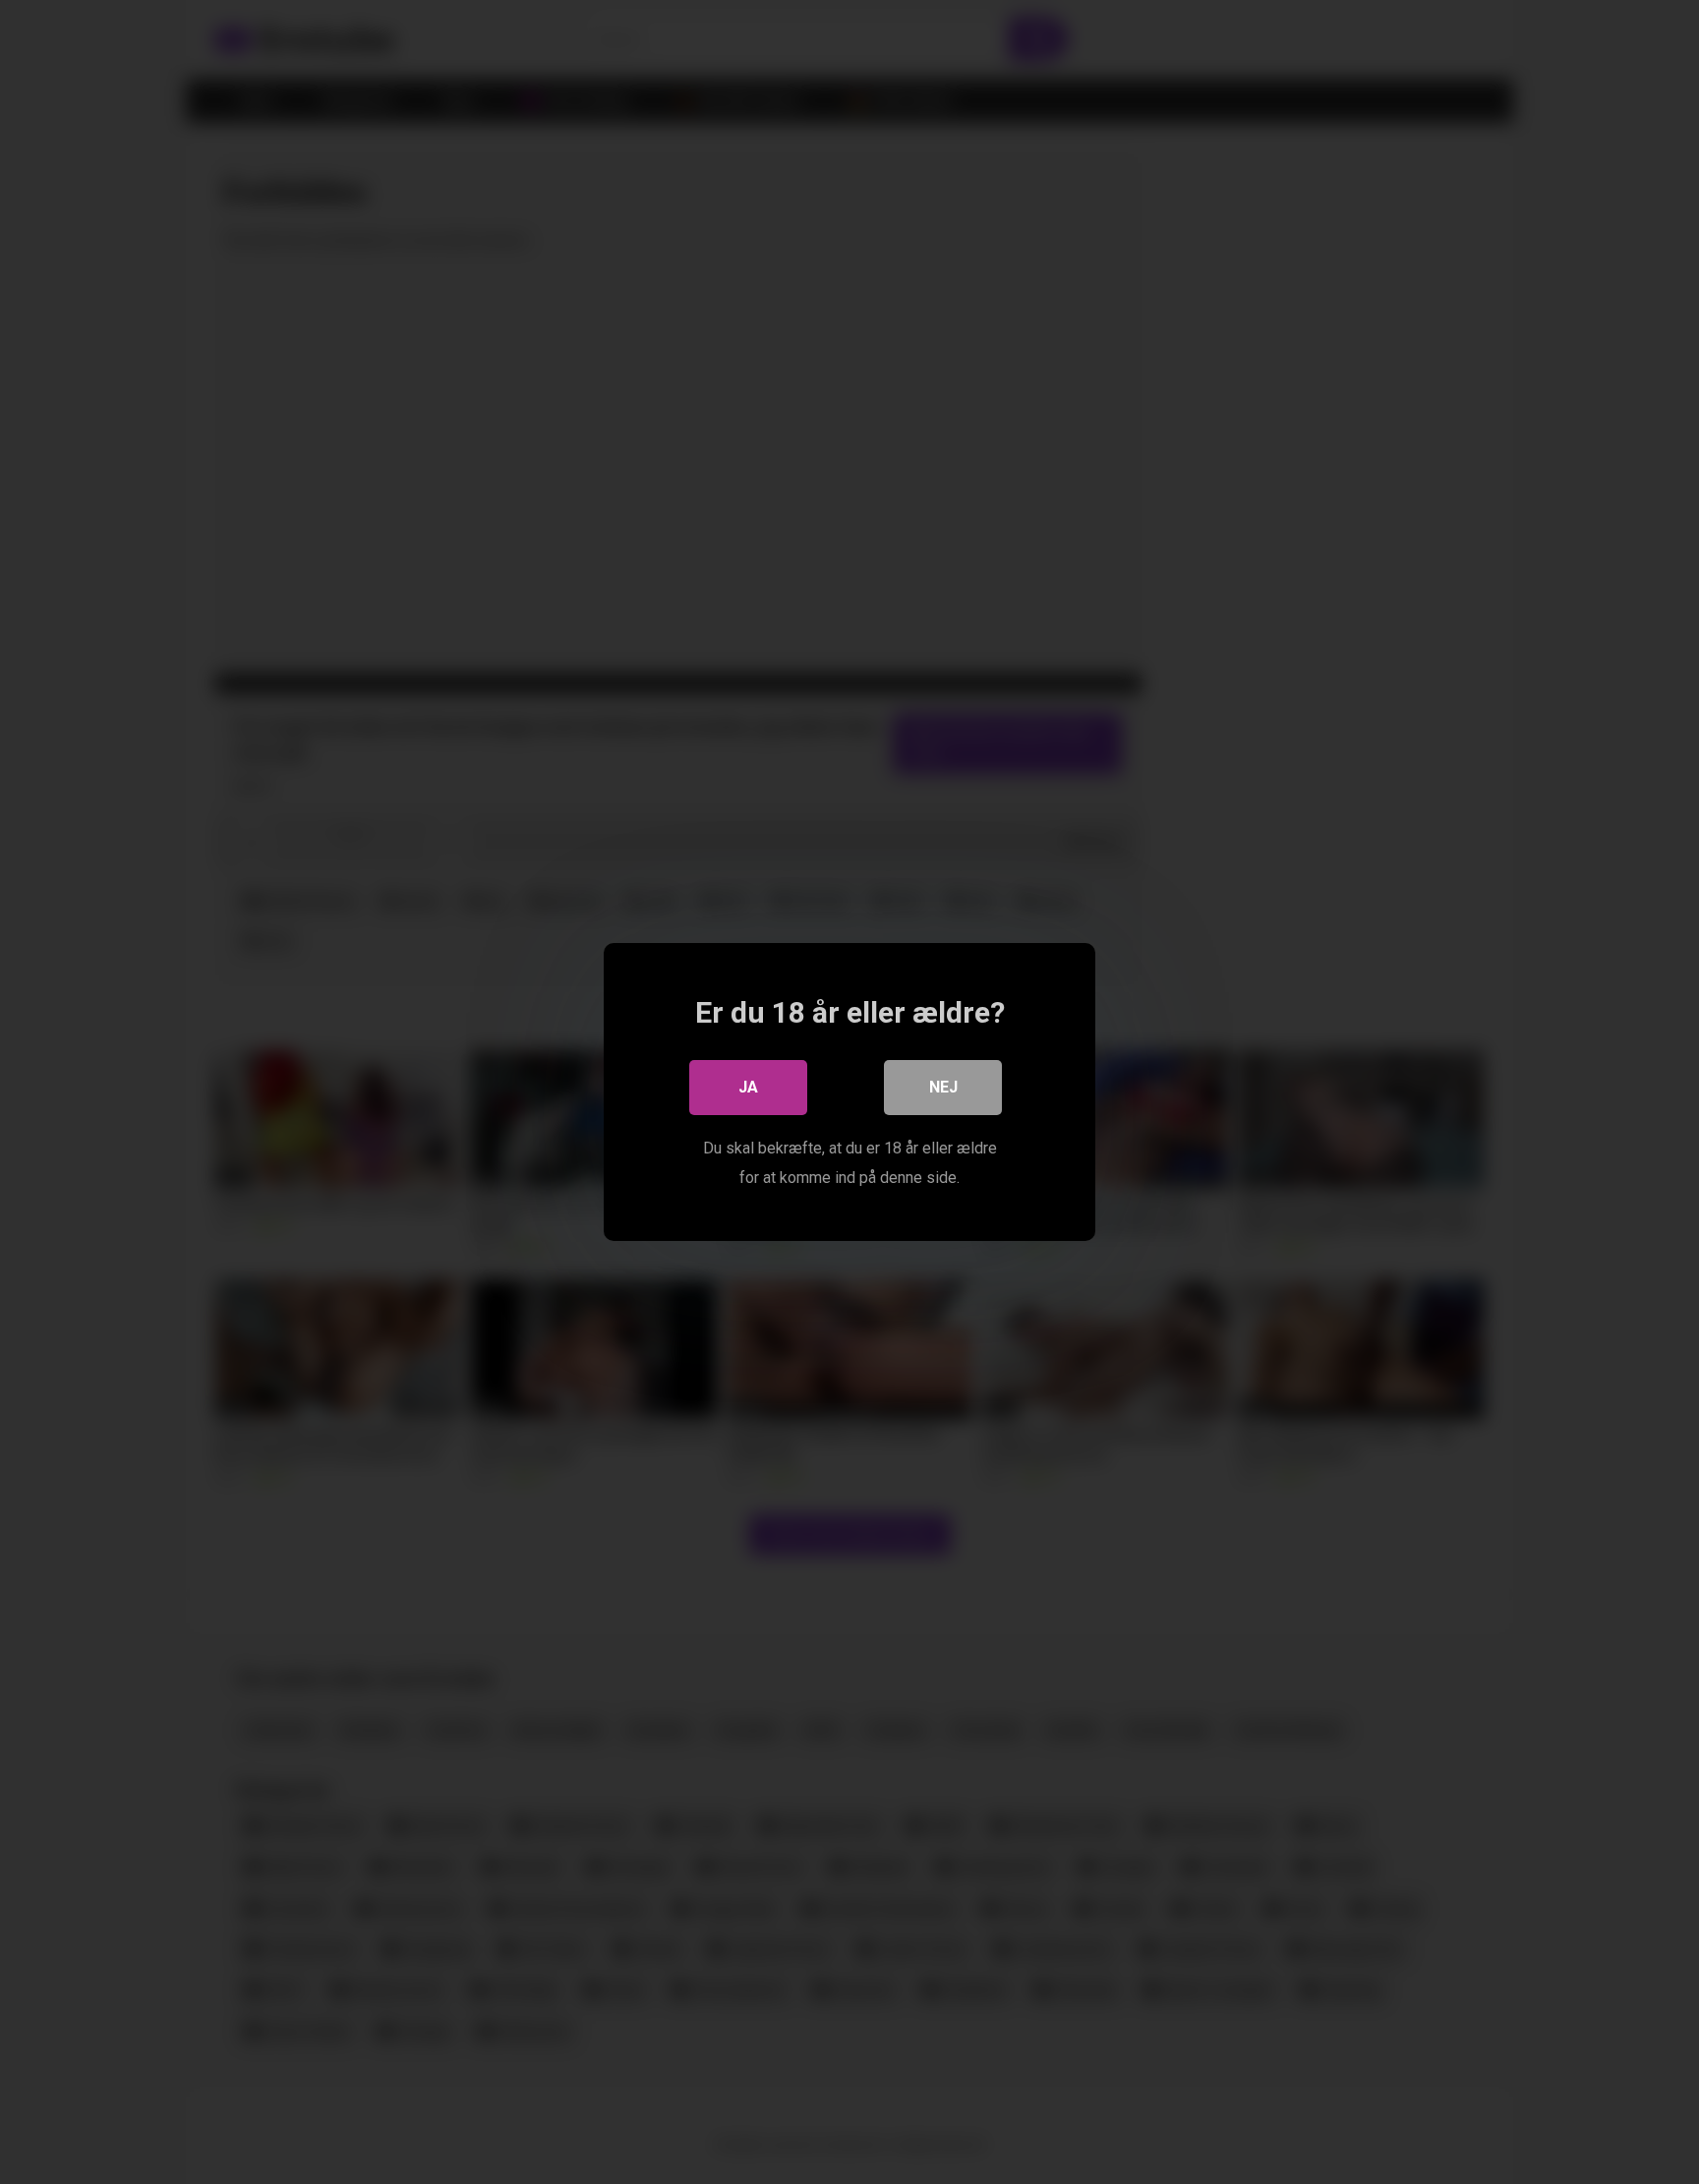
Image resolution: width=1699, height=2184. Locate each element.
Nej (943, 1087)
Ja (748, 1087)
